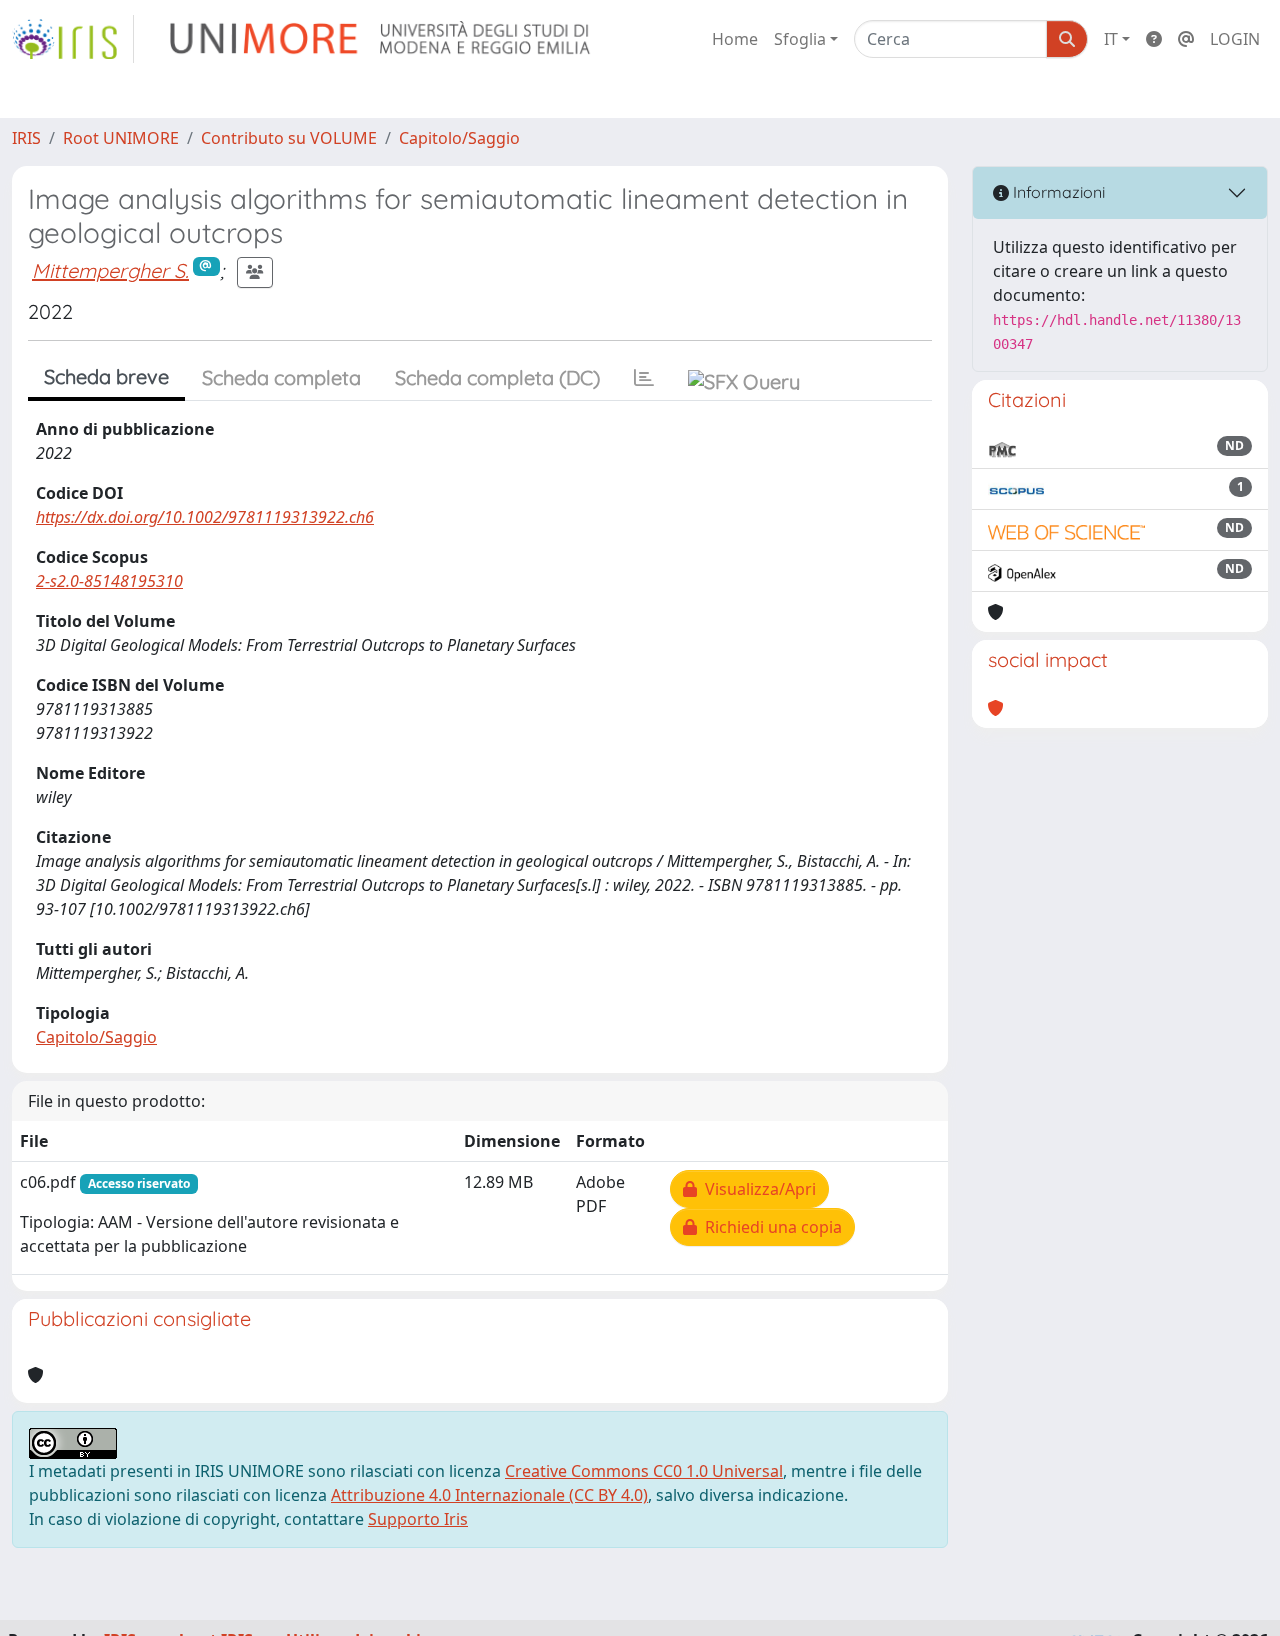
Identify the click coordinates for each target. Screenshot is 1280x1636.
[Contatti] (1186, 39)
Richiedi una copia (769, 1227)
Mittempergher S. (110, 270)
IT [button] (1111, 39)
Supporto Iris (418, 1519)
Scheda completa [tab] (281, 377)
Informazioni (1057, 192)
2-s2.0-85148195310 (109, 581)
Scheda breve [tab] (106, 376)
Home (735, 39)
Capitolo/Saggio (459, 138)
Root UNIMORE (121, 138)
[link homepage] (73, 39)
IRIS (26, 138)
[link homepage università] (381, 39)
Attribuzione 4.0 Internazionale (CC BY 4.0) (489, 1495)
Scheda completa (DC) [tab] (497, 377)
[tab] (644, 378)
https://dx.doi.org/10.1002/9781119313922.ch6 (205, 517)
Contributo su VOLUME (289, 138)
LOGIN (1235, 39)
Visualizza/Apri (756, 1189)
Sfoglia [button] (800, 39)
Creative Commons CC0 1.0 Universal (644, 1471)
